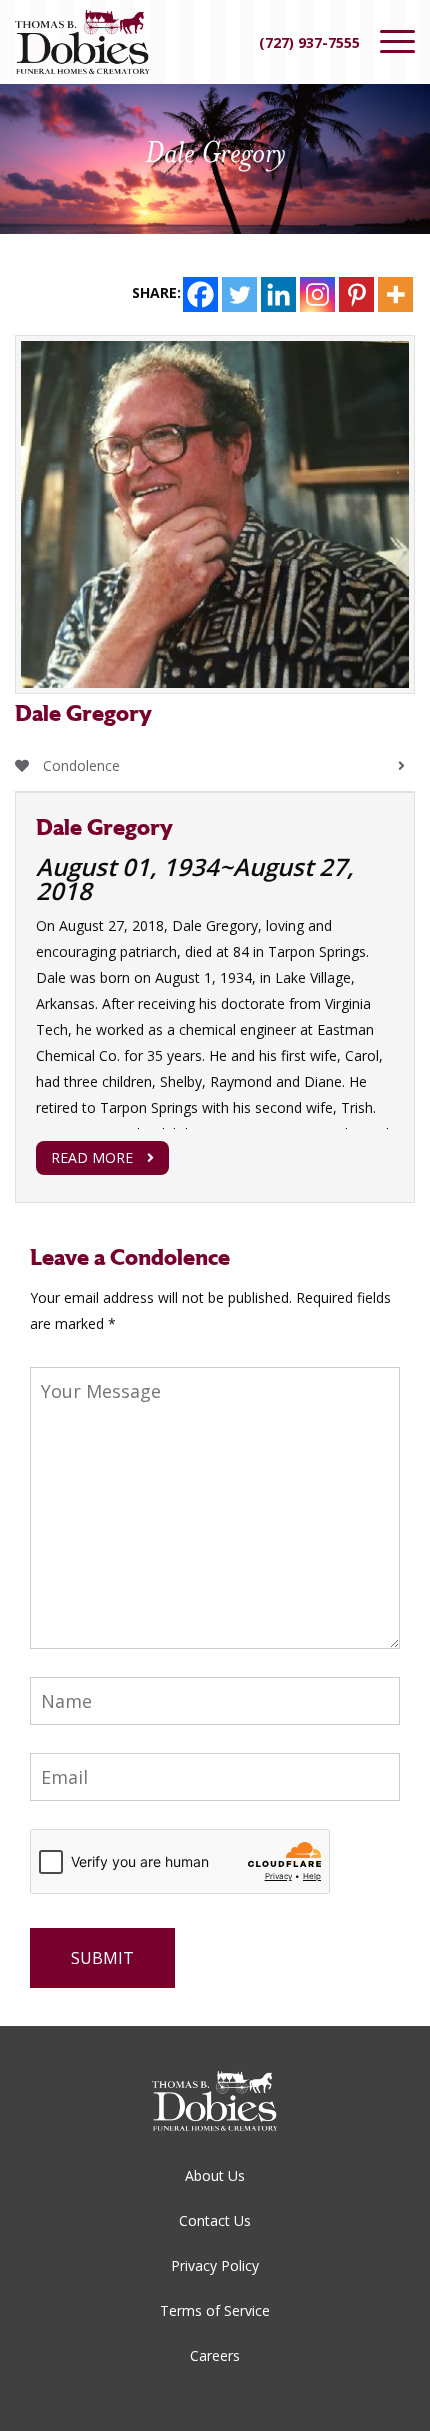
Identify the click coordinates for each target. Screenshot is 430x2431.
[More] (395, 294)
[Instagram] (317, 294)
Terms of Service (215, 2310)
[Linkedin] (278, 294)
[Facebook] (200, 294)
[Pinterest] (356, 294)
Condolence (79, 765)
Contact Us (215, 2220)
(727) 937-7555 (309, 42)
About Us (215, 2175)
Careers (215, 2355)
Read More (92, 1157)
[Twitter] (239, 294)
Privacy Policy (215, 2265)
